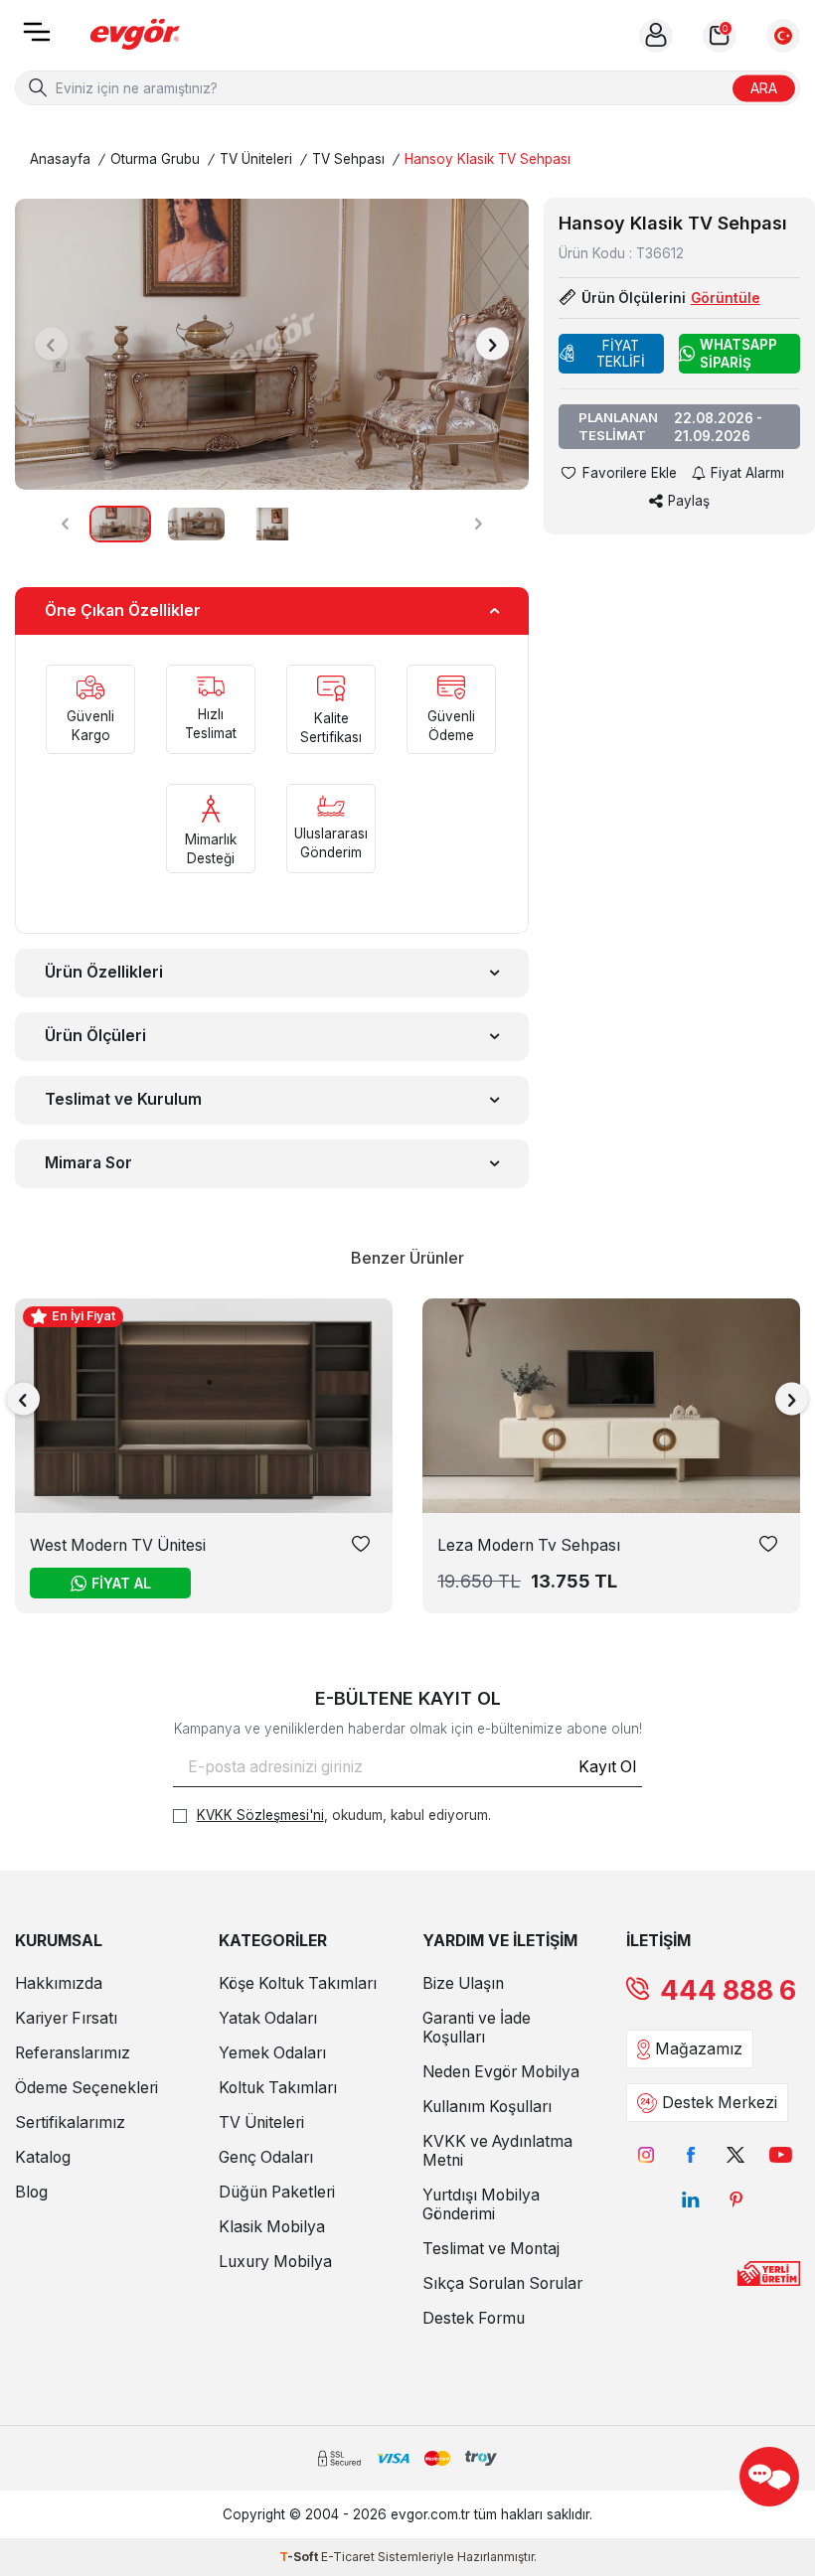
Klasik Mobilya (272, 2227)
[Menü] (37, 38)
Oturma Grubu (155, 159)
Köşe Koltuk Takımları (298, 1983)
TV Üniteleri (256, 159)
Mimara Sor (88, 1163)
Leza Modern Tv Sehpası (529, 1545)
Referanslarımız (73, 2053)
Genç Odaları (266, 2157)
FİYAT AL (121, 1583)
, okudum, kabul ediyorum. (344, 1815)
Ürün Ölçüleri (95, 1036)
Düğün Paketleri (277, 2192)
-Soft (300, 2557)
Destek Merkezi (720, 2103)
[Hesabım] (656, 36)
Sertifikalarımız (70, 2122)
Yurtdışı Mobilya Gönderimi (481, 2204)
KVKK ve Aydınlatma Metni (497, 2151)
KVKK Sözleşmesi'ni (260, 1815)
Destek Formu (474, 2318)
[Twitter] (736, 2154)
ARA (764, 87)
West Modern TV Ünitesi (118, 1545)
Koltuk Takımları (278, 2088)
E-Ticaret (348, 2557)
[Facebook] (691, 2154)
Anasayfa (60, 159)
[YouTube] (781, 2154)
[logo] (135, 35)
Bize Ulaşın (463, 1983)
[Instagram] (647, 2154)
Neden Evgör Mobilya (501, 2072)
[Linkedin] (691, 2199)
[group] (272, 344)
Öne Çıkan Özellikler (123, 610)
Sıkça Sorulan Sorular (502, 2283)
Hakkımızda (59, 1983)
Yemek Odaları (272, 2053)
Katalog (43, 2157)
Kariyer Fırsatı (66, 2018)
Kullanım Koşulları (487, 2107)
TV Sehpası (348, 159)
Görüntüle (726, 298)
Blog (31, 2192)
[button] (51, 344)
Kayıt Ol (607, 1767)
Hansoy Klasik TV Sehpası (488, 159)
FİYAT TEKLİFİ (621, 354)
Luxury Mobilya (275, 2262)
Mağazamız (699, 2049)
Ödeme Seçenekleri (86, 2088)
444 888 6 (728, 1990)
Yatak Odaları (268, 2018)
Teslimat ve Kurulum (123, 1099)
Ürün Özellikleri (104, 972)
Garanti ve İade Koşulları (477, 2028)
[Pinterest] (736, 2199)
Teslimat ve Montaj (491, 2249)
